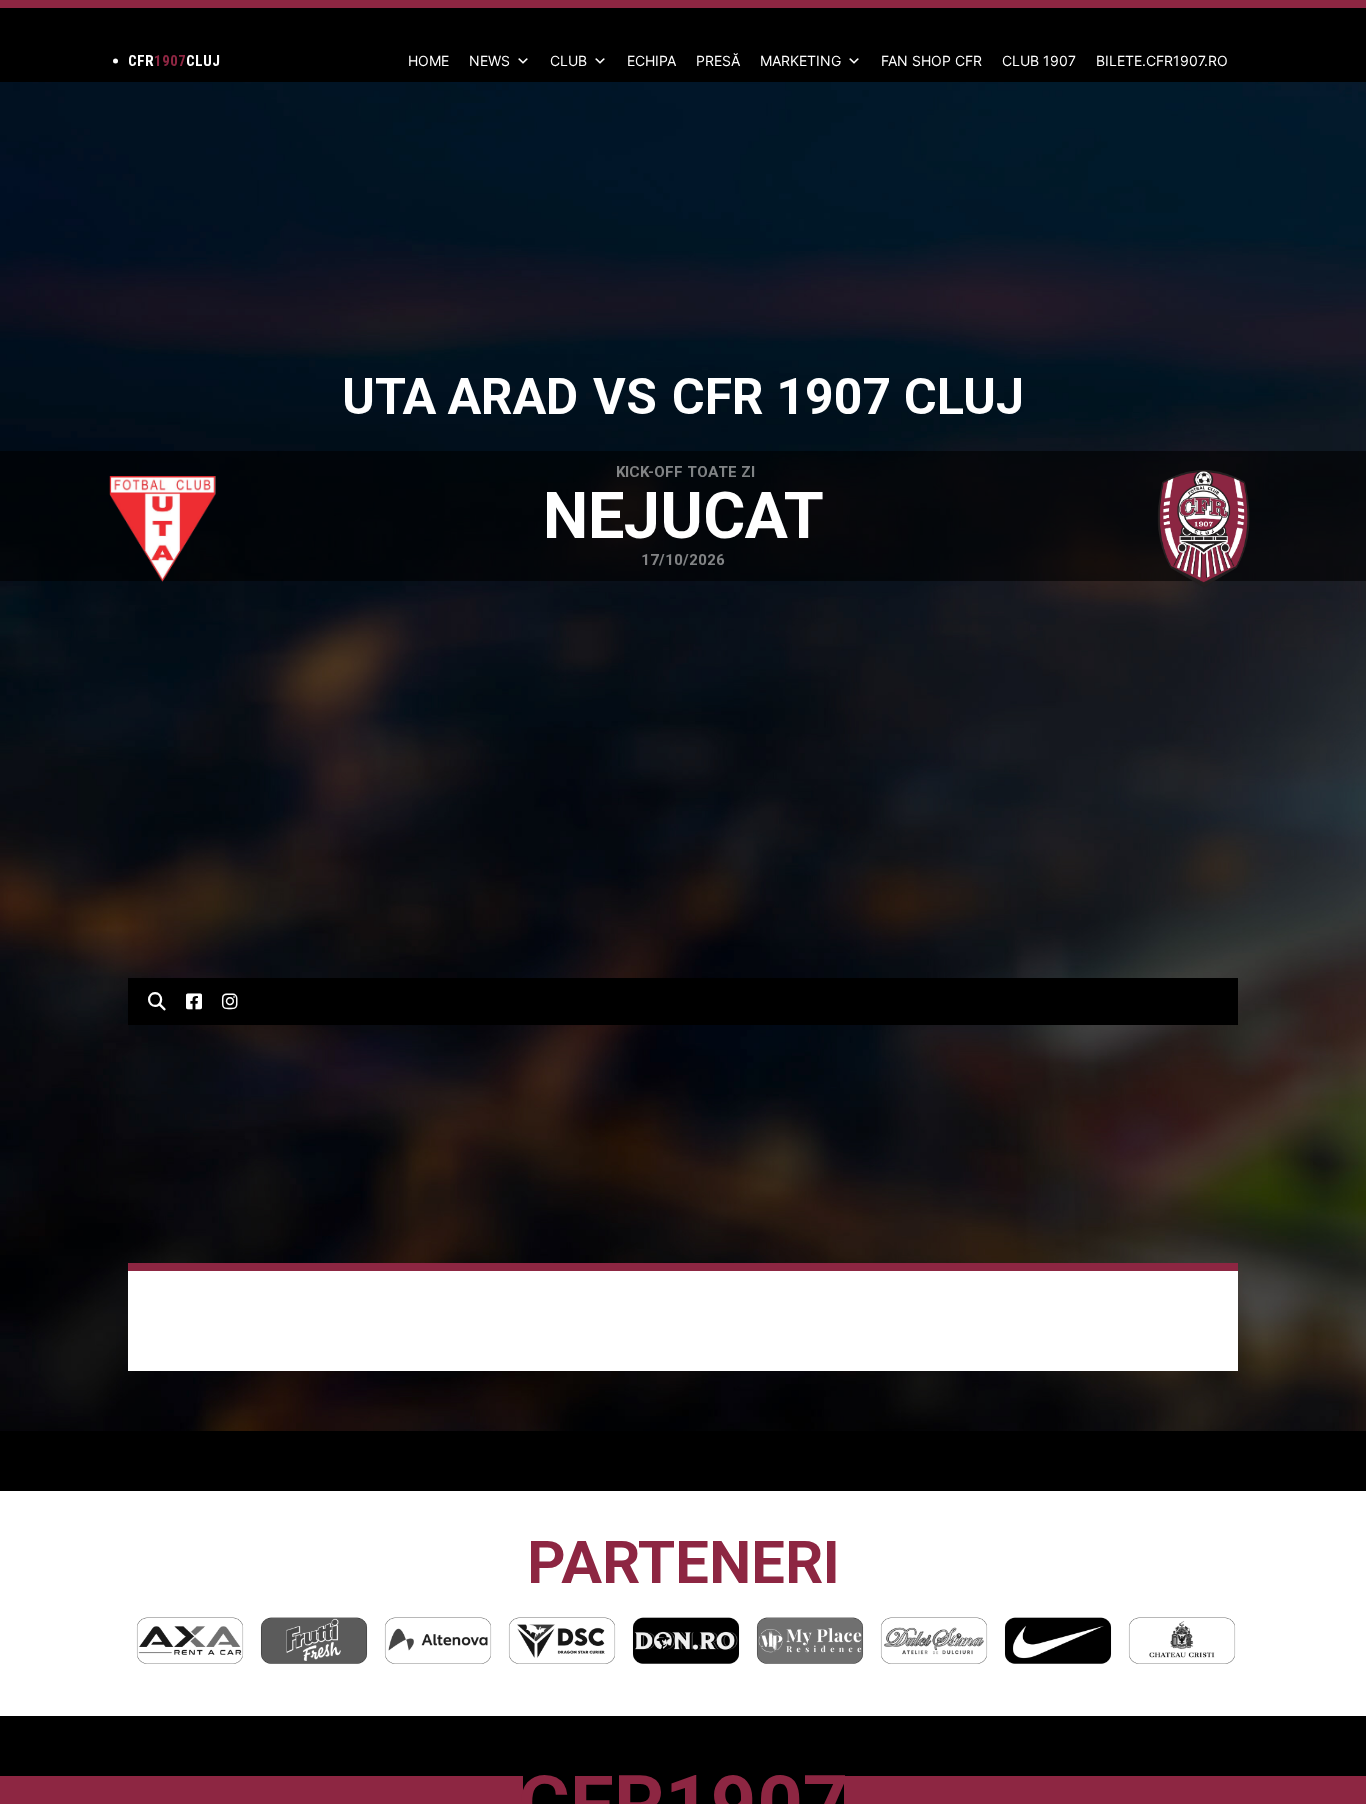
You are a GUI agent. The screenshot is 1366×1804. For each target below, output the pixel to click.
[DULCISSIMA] (934, 1640)
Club (568, 60)
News (489, 60)
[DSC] (562, 1640)
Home (428, 60)
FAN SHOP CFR (931, 60)
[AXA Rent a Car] (190, 1640)
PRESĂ (718, 60)
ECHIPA (651, 60)
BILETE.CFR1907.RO (1162, 60)
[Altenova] (438, 1640)
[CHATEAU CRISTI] (1182, 1640)
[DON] (686, 1640)
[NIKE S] (1058, 1640)
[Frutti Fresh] (314, 1640)
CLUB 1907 (1039, 60)
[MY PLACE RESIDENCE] (810, 1640)
